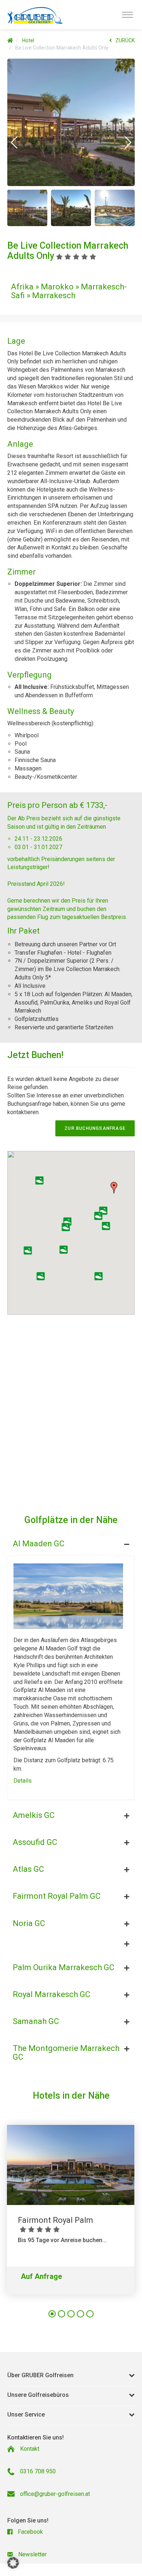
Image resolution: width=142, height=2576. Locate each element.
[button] (14, 142)
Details (23, 1781)
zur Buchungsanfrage (95, 1128)
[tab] (71, 1542)
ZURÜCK (125, 40)
